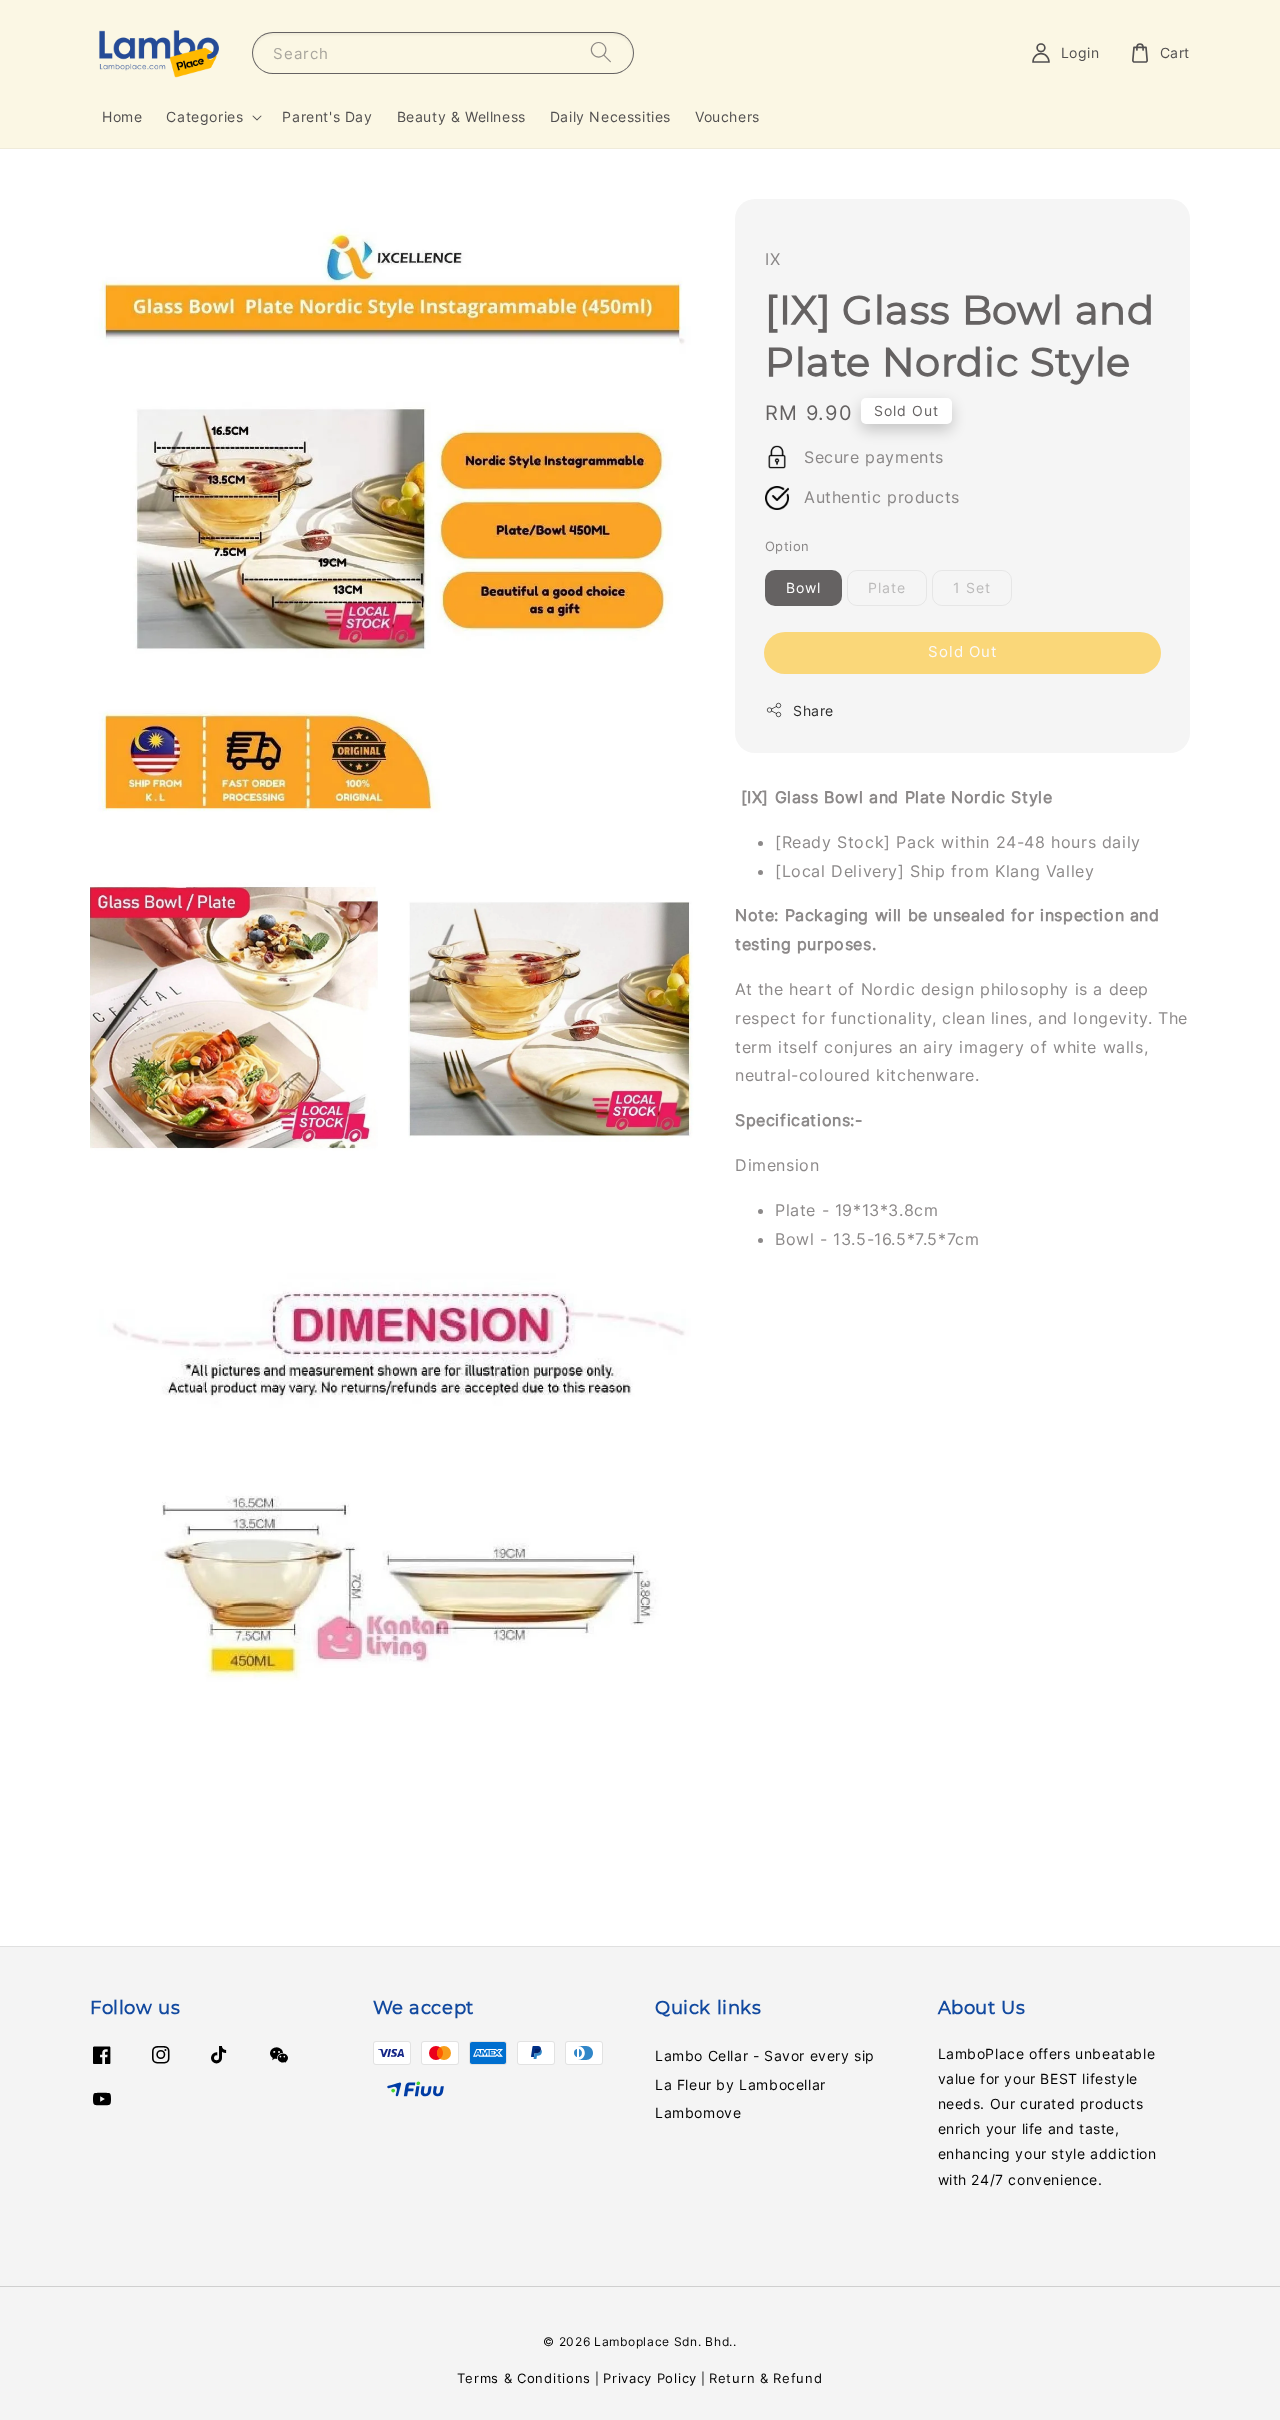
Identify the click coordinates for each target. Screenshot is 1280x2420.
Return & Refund (766, 2378)
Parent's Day (327, 116)
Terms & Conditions (524, 2378)
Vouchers (727, 116)
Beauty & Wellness (461, 116)
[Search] (601, 52)
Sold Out (962, 651)
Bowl (803, 587)
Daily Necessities (610, 116)
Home (122, 116)
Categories (204, 116)
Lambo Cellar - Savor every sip (765, 2055)
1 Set (972, 587)
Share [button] (813, 710)
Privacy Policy (650, 2378)
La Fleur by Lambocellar (740, 2084)
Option (787, 546)
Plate (887, 587)
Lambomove (698, 2112)
